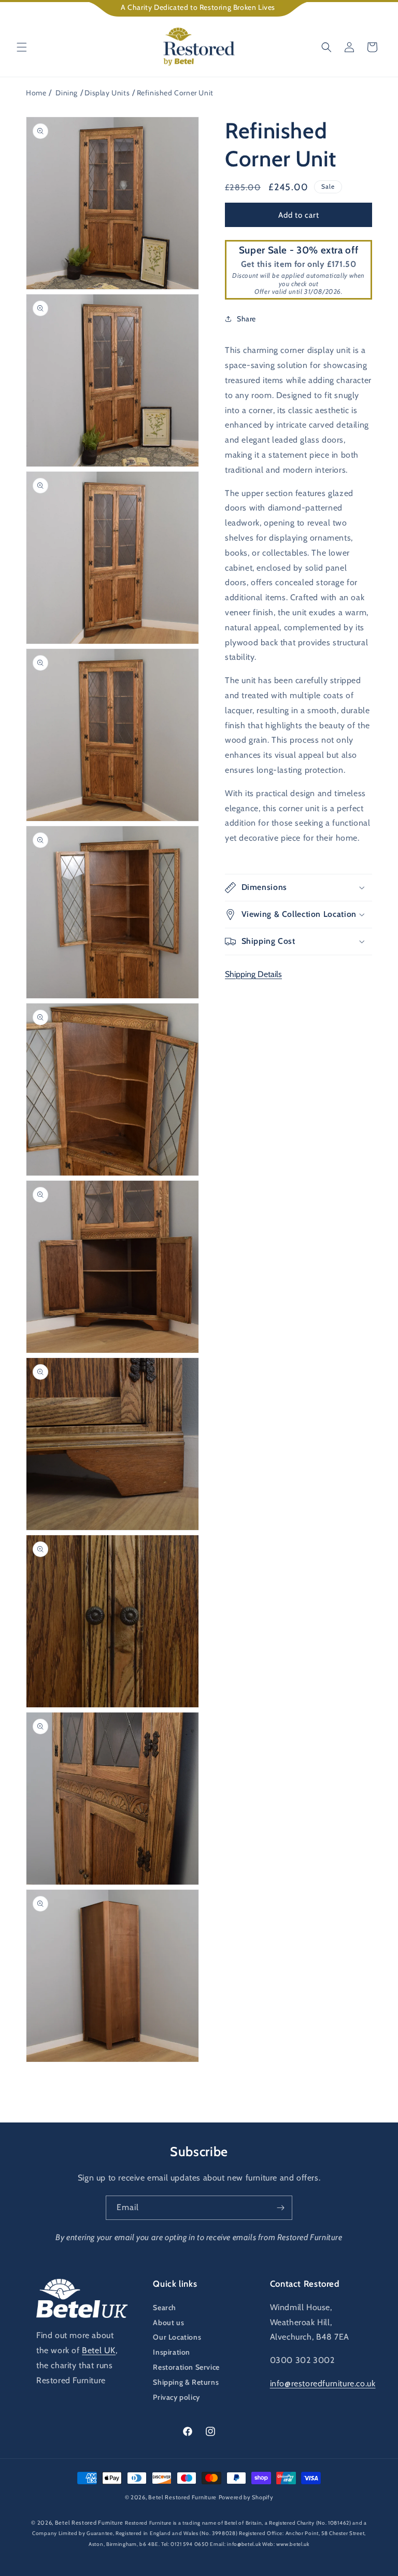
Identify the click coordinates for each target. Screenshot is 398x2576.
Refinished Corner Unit (175, 93)
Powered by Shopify (246, 2497)
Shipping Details (253, 974)
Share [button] (246, 319)
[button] (22, 47)
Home (36, 93)
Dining (67, 93)
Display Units (107, 93)
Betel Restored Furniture (182, 2497)
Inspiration (172, 2352)
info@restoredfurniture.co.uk (323, 2383)
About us (168, 2323)
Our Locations (177, 2337)
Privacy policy (176, 2397)
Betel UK (99, 2350)
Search (165, 2308)
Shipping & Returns (186, 2382)
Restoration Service (186, 2367)
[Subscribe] (280, 2208)
